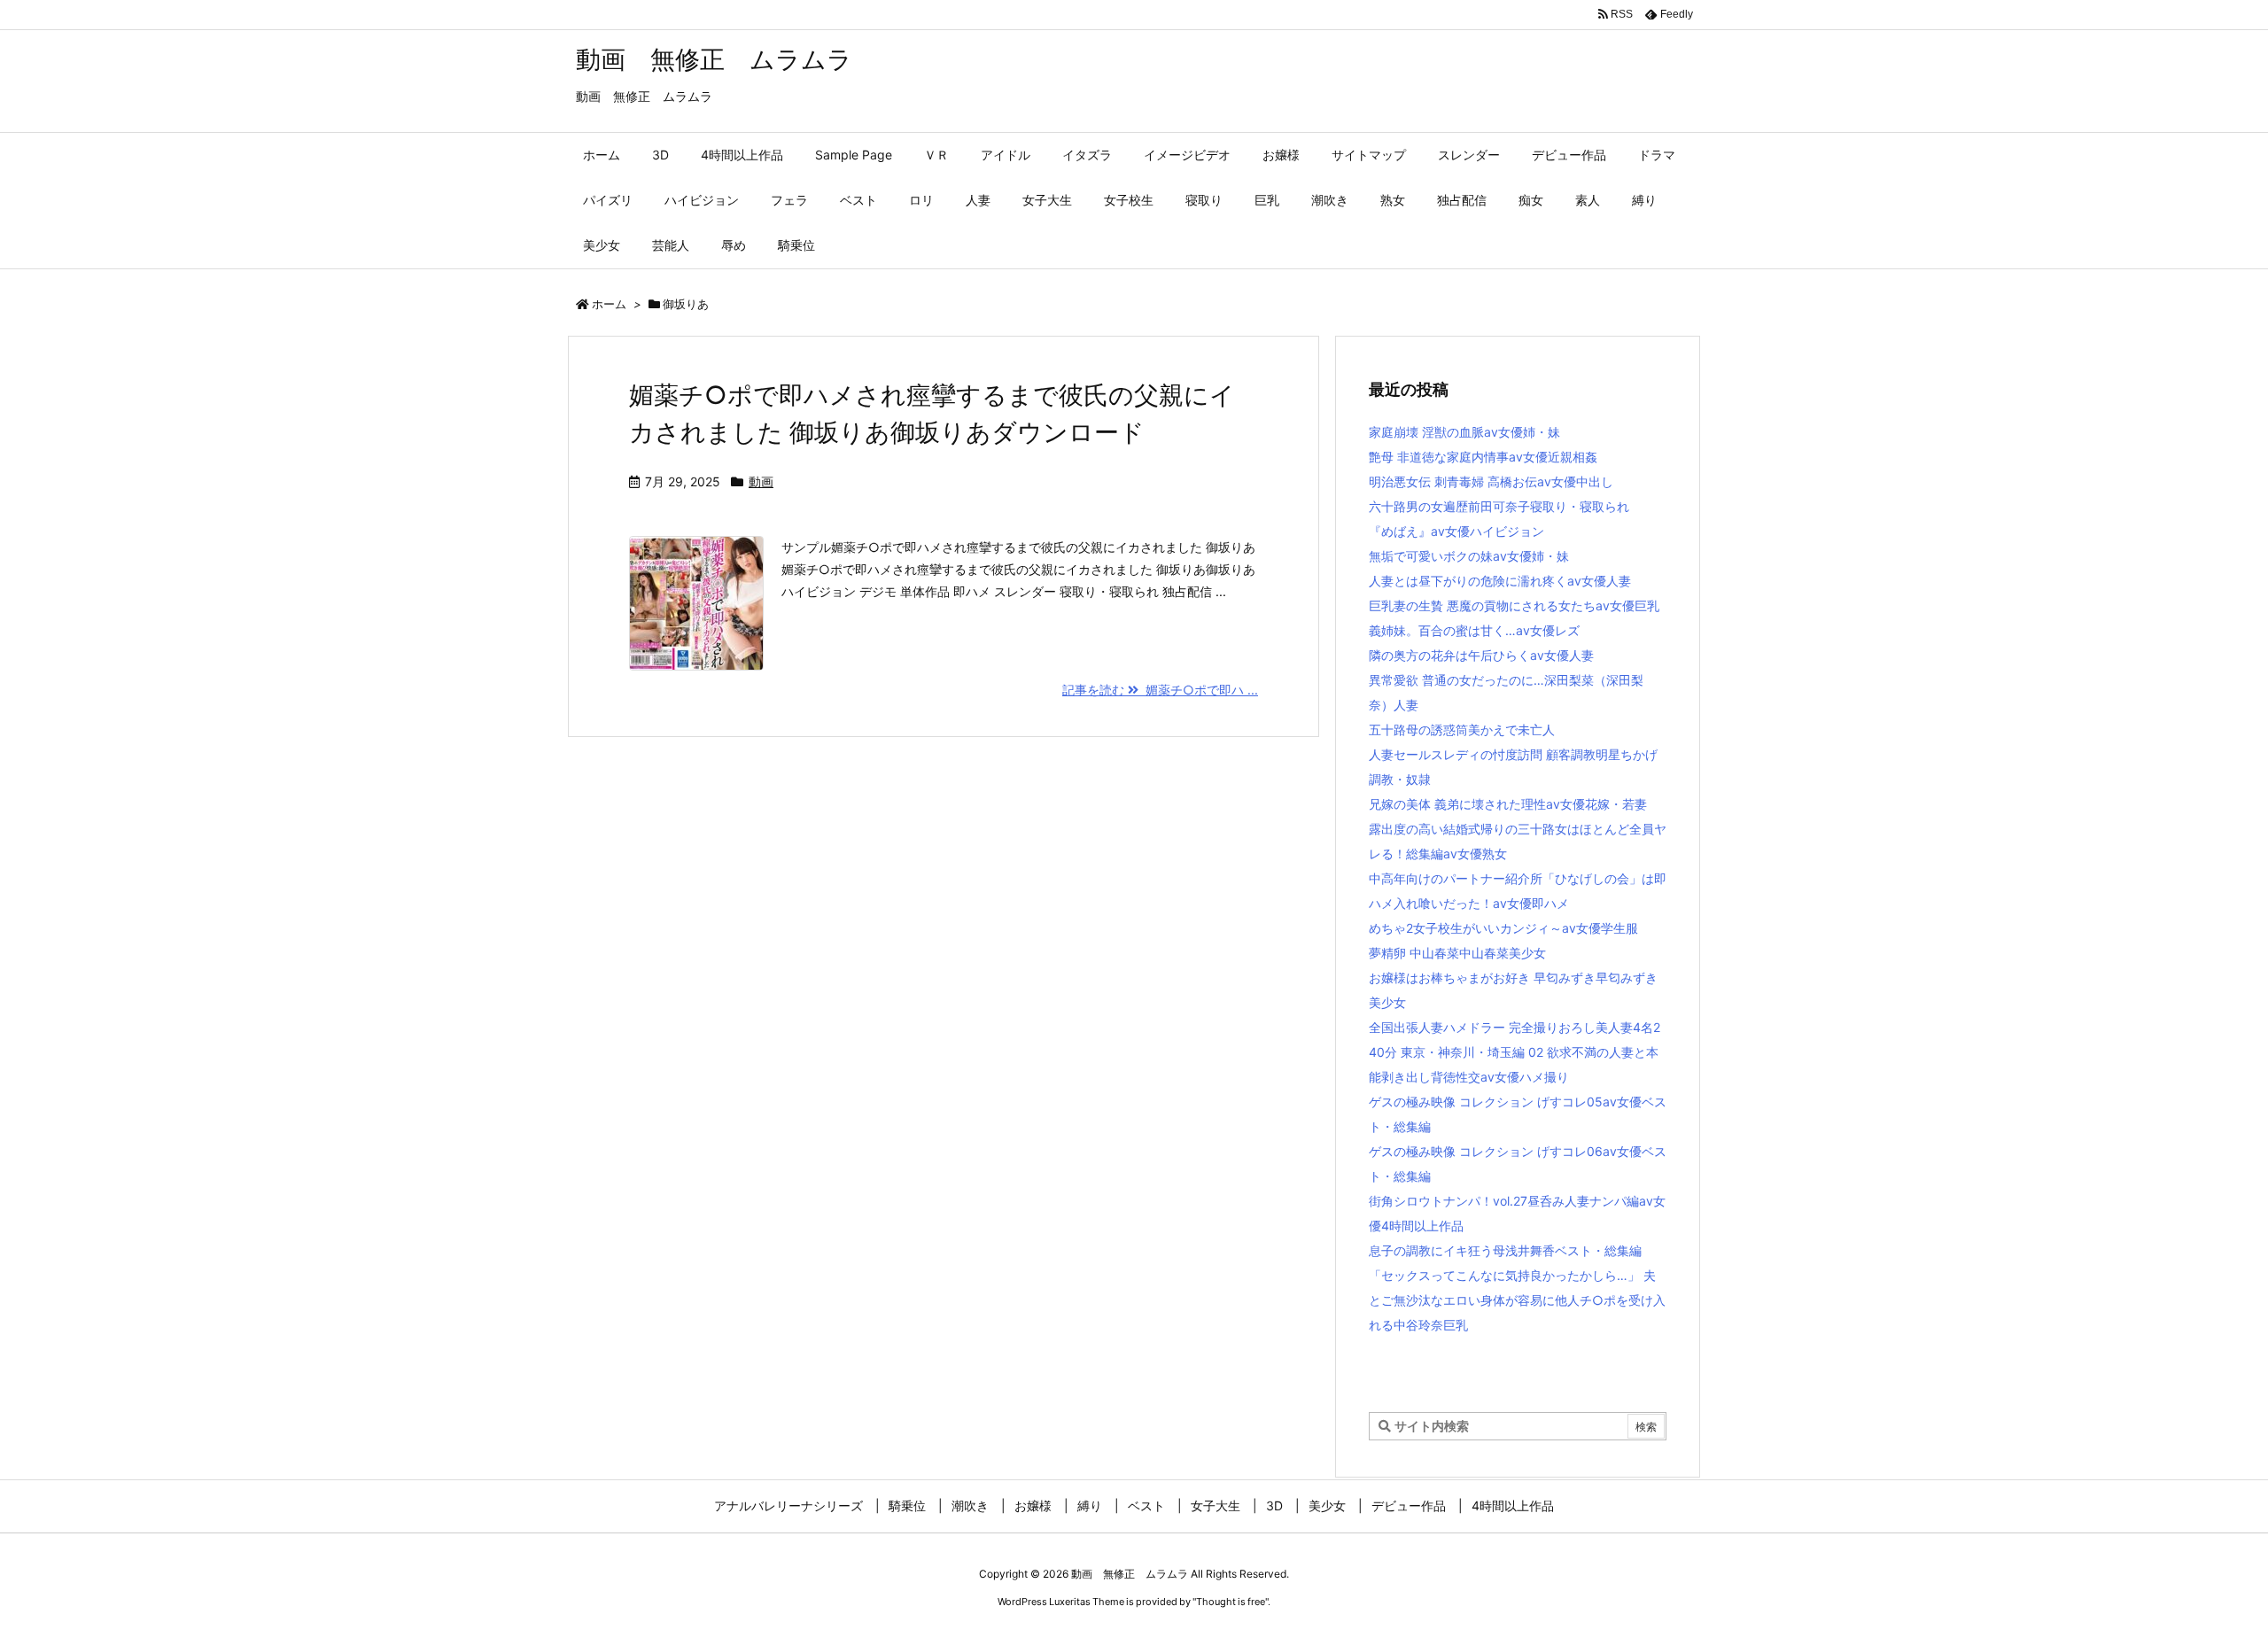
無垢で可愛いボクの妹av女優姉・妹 (1469, 556)
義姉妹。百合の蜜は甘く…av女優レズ (1474, 630)
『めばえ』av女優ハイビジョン (1456, 531)
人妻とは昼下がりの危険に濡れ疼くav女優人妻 (1500, 581)
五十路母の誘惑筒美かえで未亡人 (1462, 729)
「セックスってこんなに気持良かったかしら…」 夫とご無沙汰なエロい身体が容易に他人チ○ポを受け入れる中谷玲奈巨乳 (1517, 1300)
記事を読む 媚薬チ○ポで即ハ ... (1160, 690)
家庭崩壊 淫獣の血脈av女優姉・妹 (1464, 432)
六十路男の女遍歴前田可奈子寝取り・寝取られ (1499, 506)
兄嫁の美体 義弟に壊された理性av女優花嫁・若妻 (1508, 804)
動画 (761, 481)
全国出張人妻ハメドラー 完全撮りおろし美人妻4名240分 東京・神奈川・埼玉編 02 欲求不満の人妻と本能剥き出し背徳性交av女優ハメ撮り (1515, 1052)
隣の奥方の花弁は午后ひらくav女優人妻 (1481, 655)
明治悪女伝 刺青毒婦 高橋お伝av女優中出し (1491, 481)
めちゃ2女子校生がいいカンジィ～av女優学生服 (1503, 928)
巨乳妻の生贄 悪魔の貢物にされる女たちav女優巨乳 (1514, 605)
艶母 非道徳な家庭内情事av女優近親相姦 (1483, 457)
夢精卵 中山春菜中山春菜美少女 (1457, 953)
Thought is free (1231, 1602)
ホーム (609, 304)
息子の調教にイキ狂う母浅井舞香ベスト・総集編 (1505, 1250)
